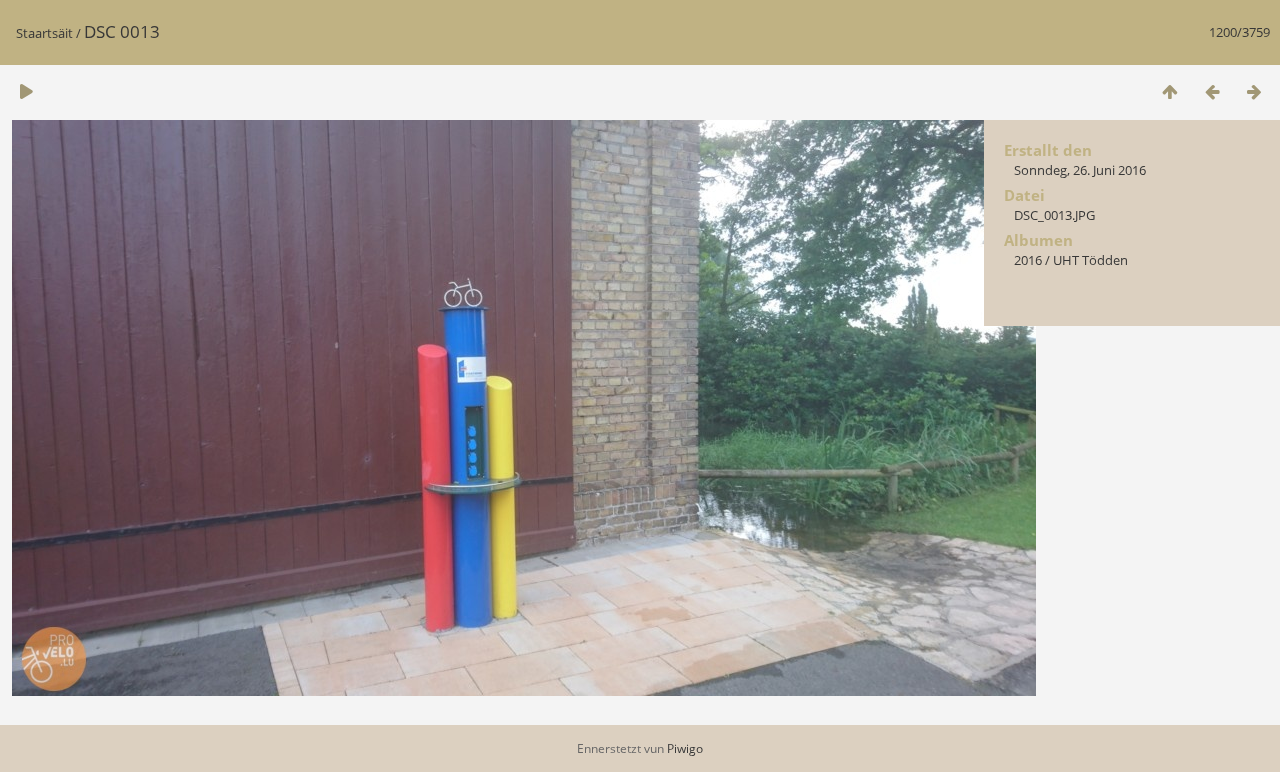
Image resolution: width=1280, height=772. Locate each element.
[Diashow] (26, 91)
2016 (1028, 260)
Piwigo (685, 748)
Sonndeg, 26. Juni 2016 (1080, 170)
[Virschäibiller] (1170, 91)
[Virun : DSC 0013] (1254, 91)
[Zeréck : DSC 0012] (1212, 91)
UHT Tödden (1090, 260)
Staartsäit (44, 33)
